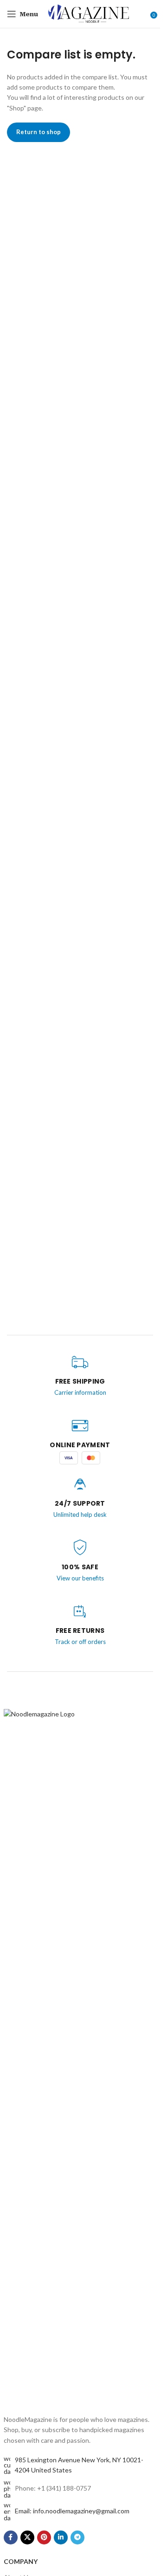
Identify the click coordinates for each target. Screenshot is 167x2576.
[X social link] (27, 2537)
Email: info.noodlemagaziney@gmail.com (72, 2511)
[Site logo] (89, 13)
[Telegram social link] (77, 2537)
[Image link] (80, 2056)
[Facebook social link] (11, 2537)
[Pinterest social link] (44, 2537)
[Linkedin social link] (61, 2537)
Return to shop (39, 132)
